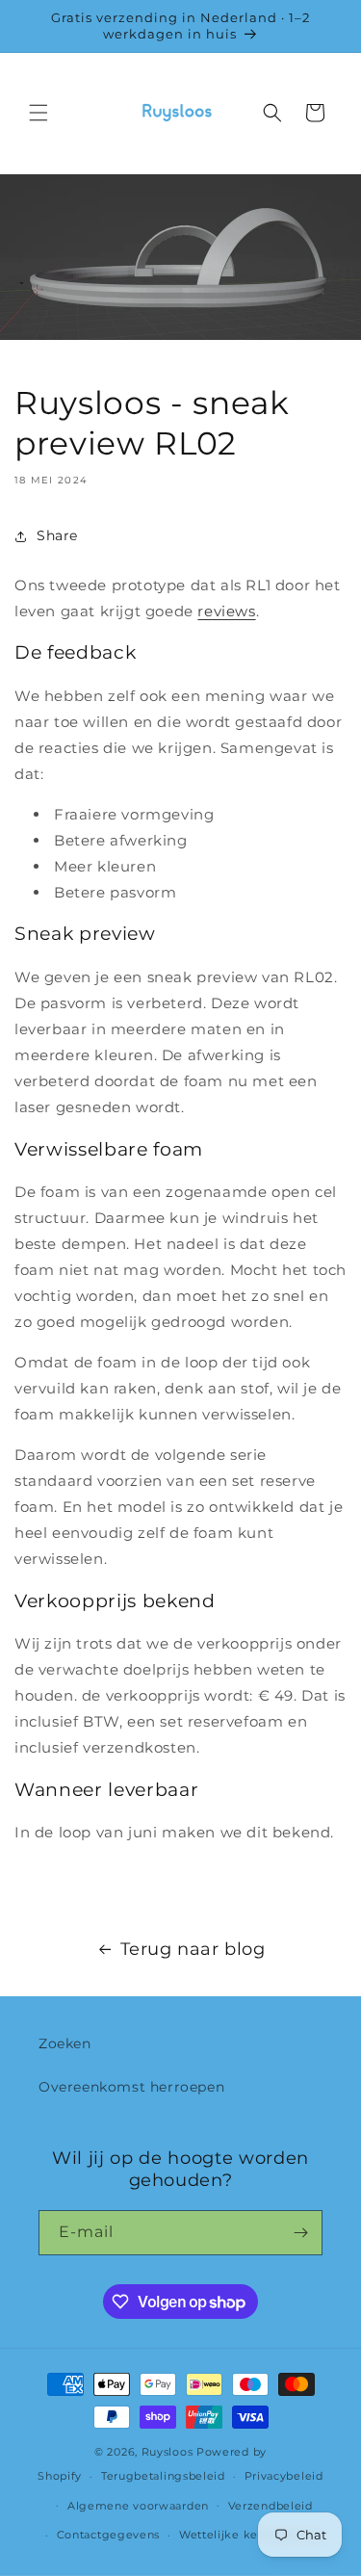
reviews (226, 611)
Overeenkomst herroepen (131, 2087)
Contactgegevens (109, 2535)
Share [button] (57, 535)
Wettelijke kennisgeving (251, 2535)
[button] (39, 113)
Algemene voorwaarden (138, 2506)
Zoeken (65, 2043)
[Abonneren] (300, 2233)
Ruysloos (168, 2452)
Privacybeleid (284, 2476)
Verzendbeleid (271, 2506)
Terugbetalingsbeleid (163, 2476)
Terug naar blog (193, 1949)
